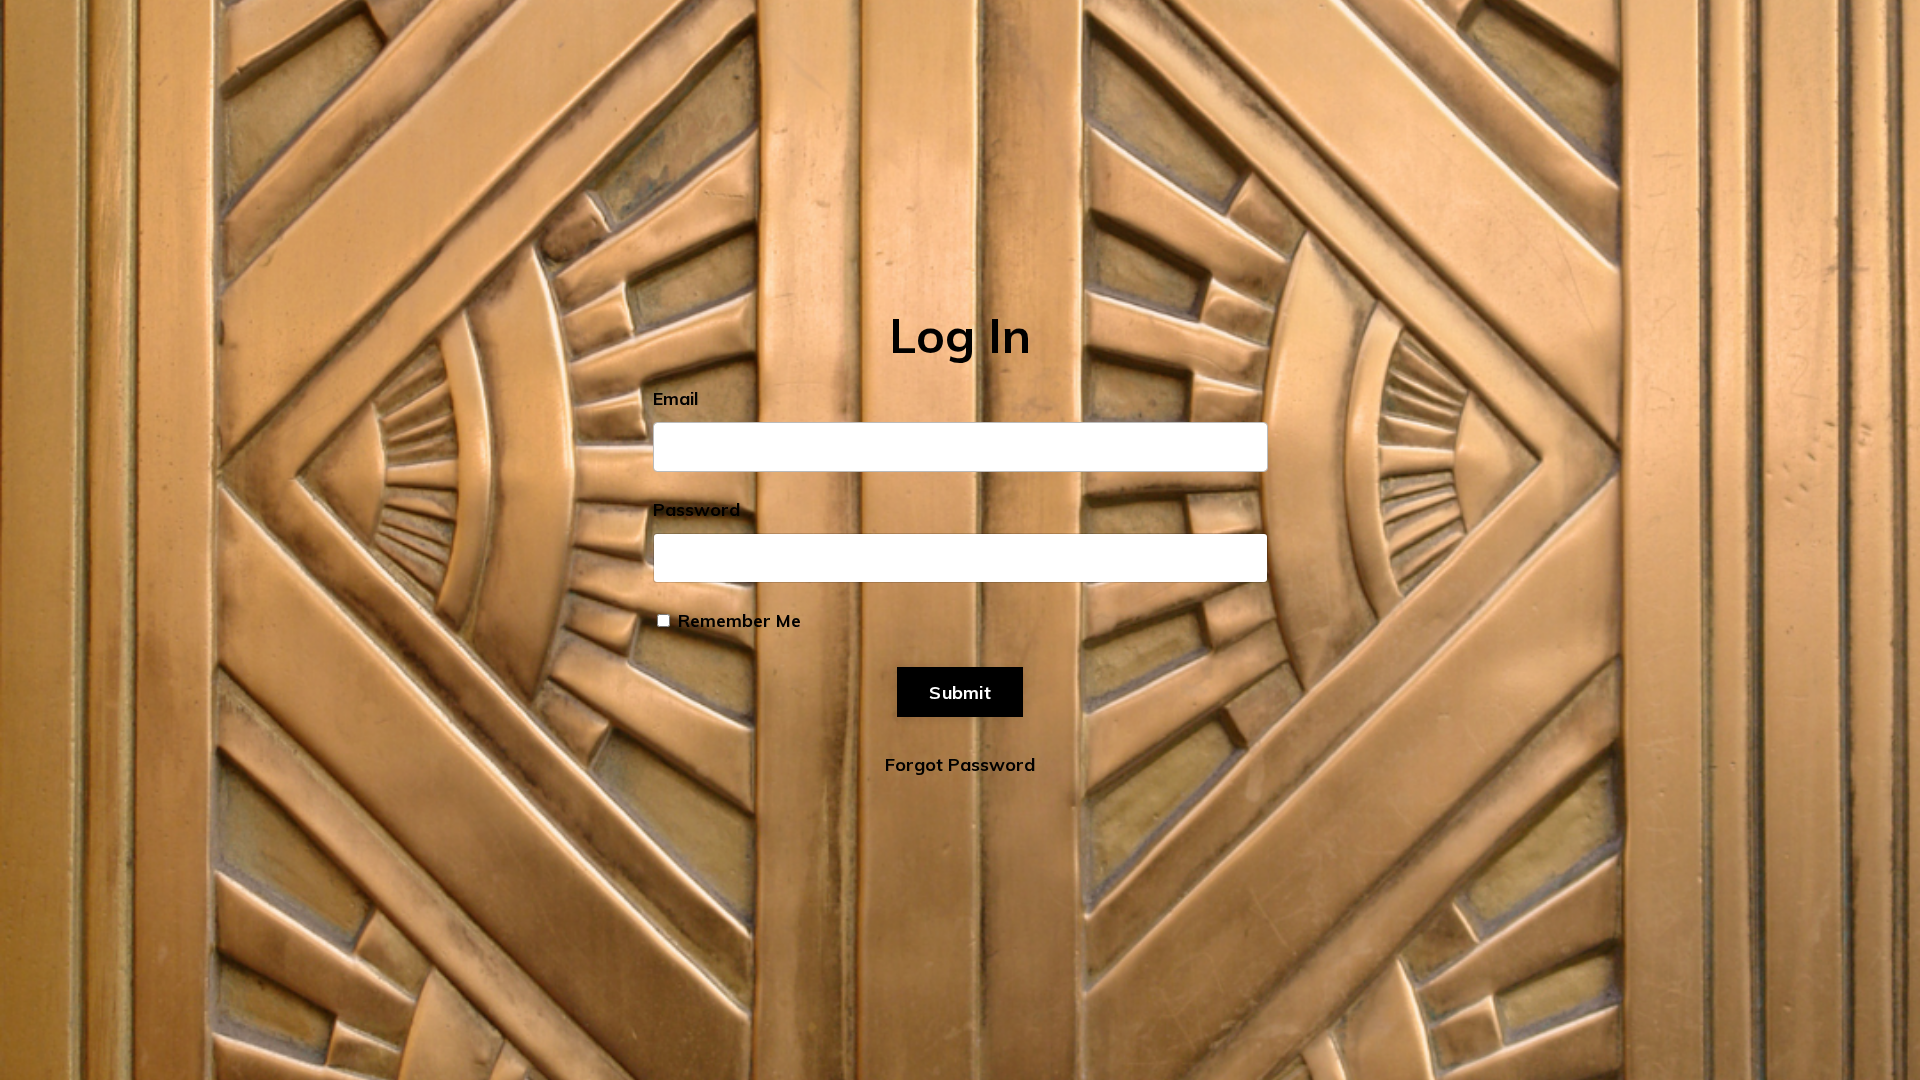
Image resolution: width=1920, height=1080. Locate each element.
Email (675, 398)
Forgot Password (960, 764)
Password (696, 509)
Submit (960, 692)
